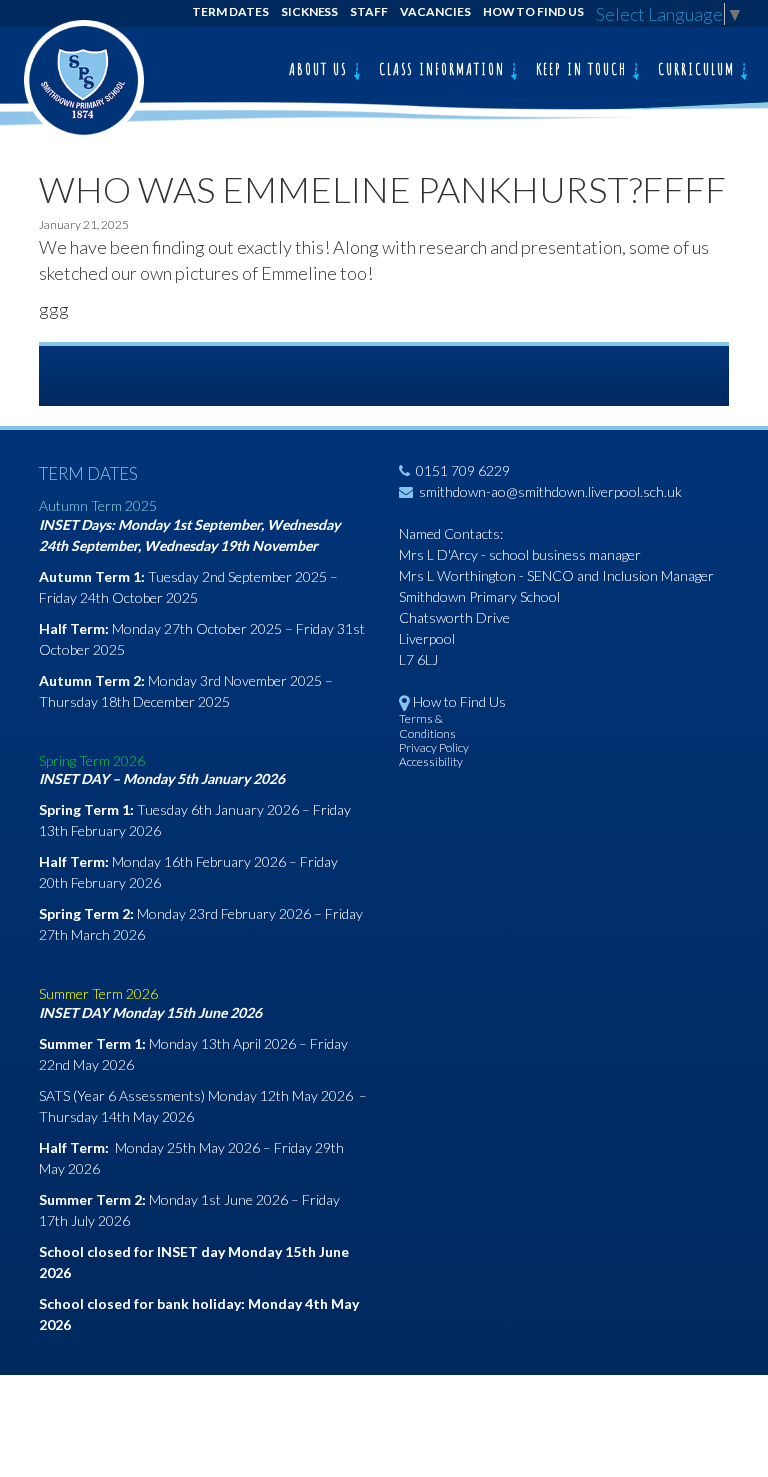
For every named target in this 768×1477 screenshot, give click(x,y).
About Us (321, 68)
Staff (369, 11)
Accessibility (431, 761)
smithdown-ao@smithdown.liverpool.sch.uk (550, 491)
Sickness (310, 11)
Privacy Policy (434, 747)
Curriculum (699, 68)
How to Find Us (533, 11)
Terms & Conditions (427, 725)
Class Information (444, 68)
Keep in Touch (584, 68)
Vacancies (435, 11)
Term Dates (230, 11)
